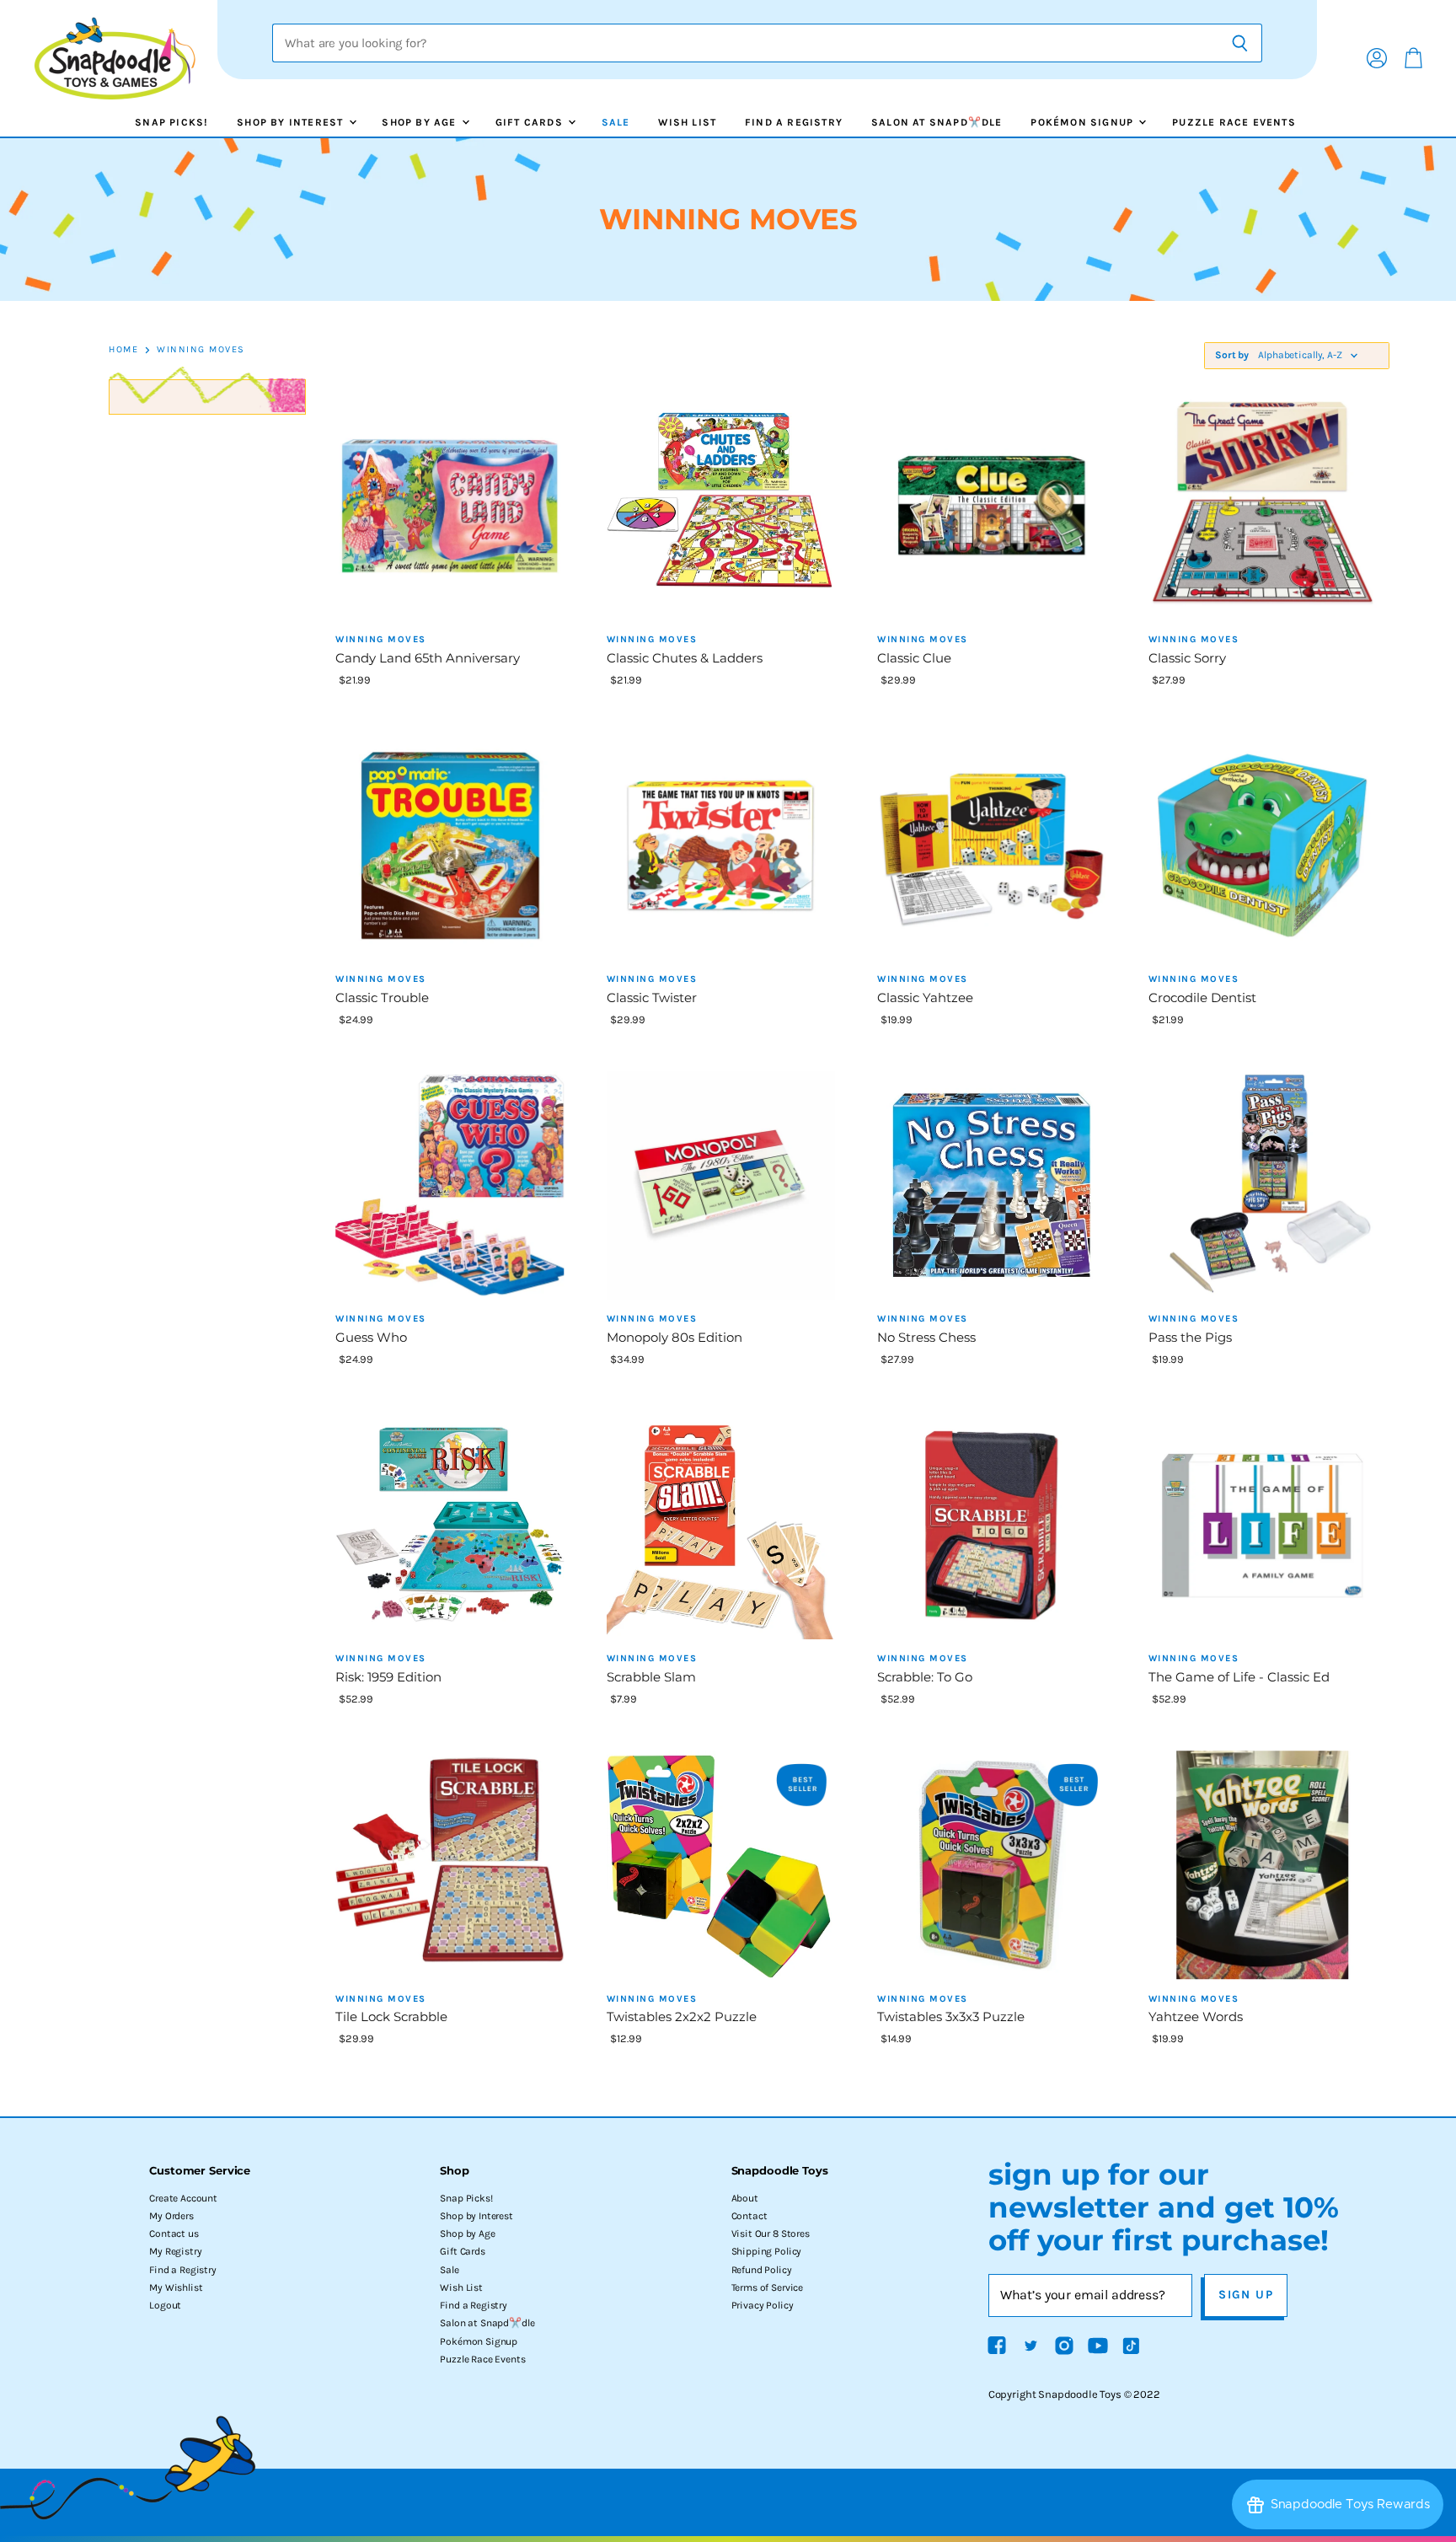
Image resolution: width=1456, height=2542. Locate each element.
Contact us (174, 2234)
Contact (749, 2216)
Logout (165, 2305)
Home (123, 350)
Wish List (687, 122)
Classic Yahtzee (925, 997)
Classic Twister (652, 997)
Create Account (183, 2198)
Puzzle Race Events (1234, 122)
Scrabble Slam (651, 1677)
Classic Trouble (382, 997)
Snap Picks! (171, 122)
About (745, 2198)
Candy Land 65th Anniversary (428, 658)
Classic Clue (914, 658)
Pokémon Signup (1084, 122)
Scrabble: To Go (925, 1677)
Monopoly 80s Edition (674, 1337)
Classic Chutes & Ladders (685, 658)
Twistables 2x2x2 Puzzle (682, 2016)
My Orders (171, 2216)
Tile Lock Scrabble (391, 2016)
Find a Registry (794, 122)
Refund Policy (762, 2270)
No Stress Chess (926, 1337)
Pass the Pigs (1190, 1337)
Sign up (1246, 2295)
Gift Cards (531, 122)
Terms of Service (767, 2287)
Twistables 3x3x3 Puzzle (951, 2016)
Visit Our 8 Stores (771, 2234)
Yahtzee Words (1196, 2016)
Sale (616, 122)
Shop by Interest (292, 122)
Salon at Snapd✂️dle (937, 122)
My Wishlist (176, 2287)
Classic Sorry (1187, 658)
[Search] (1240, 43)
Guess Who (371, 1337)
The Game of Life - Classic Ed (1239, 1677)
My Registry (175, 2251)
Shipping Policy (767, 2251)
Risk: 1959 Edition (388, 1677)
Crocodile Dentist (1202, 997)
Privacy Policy (763, 2305)
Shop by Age (420, 122)
